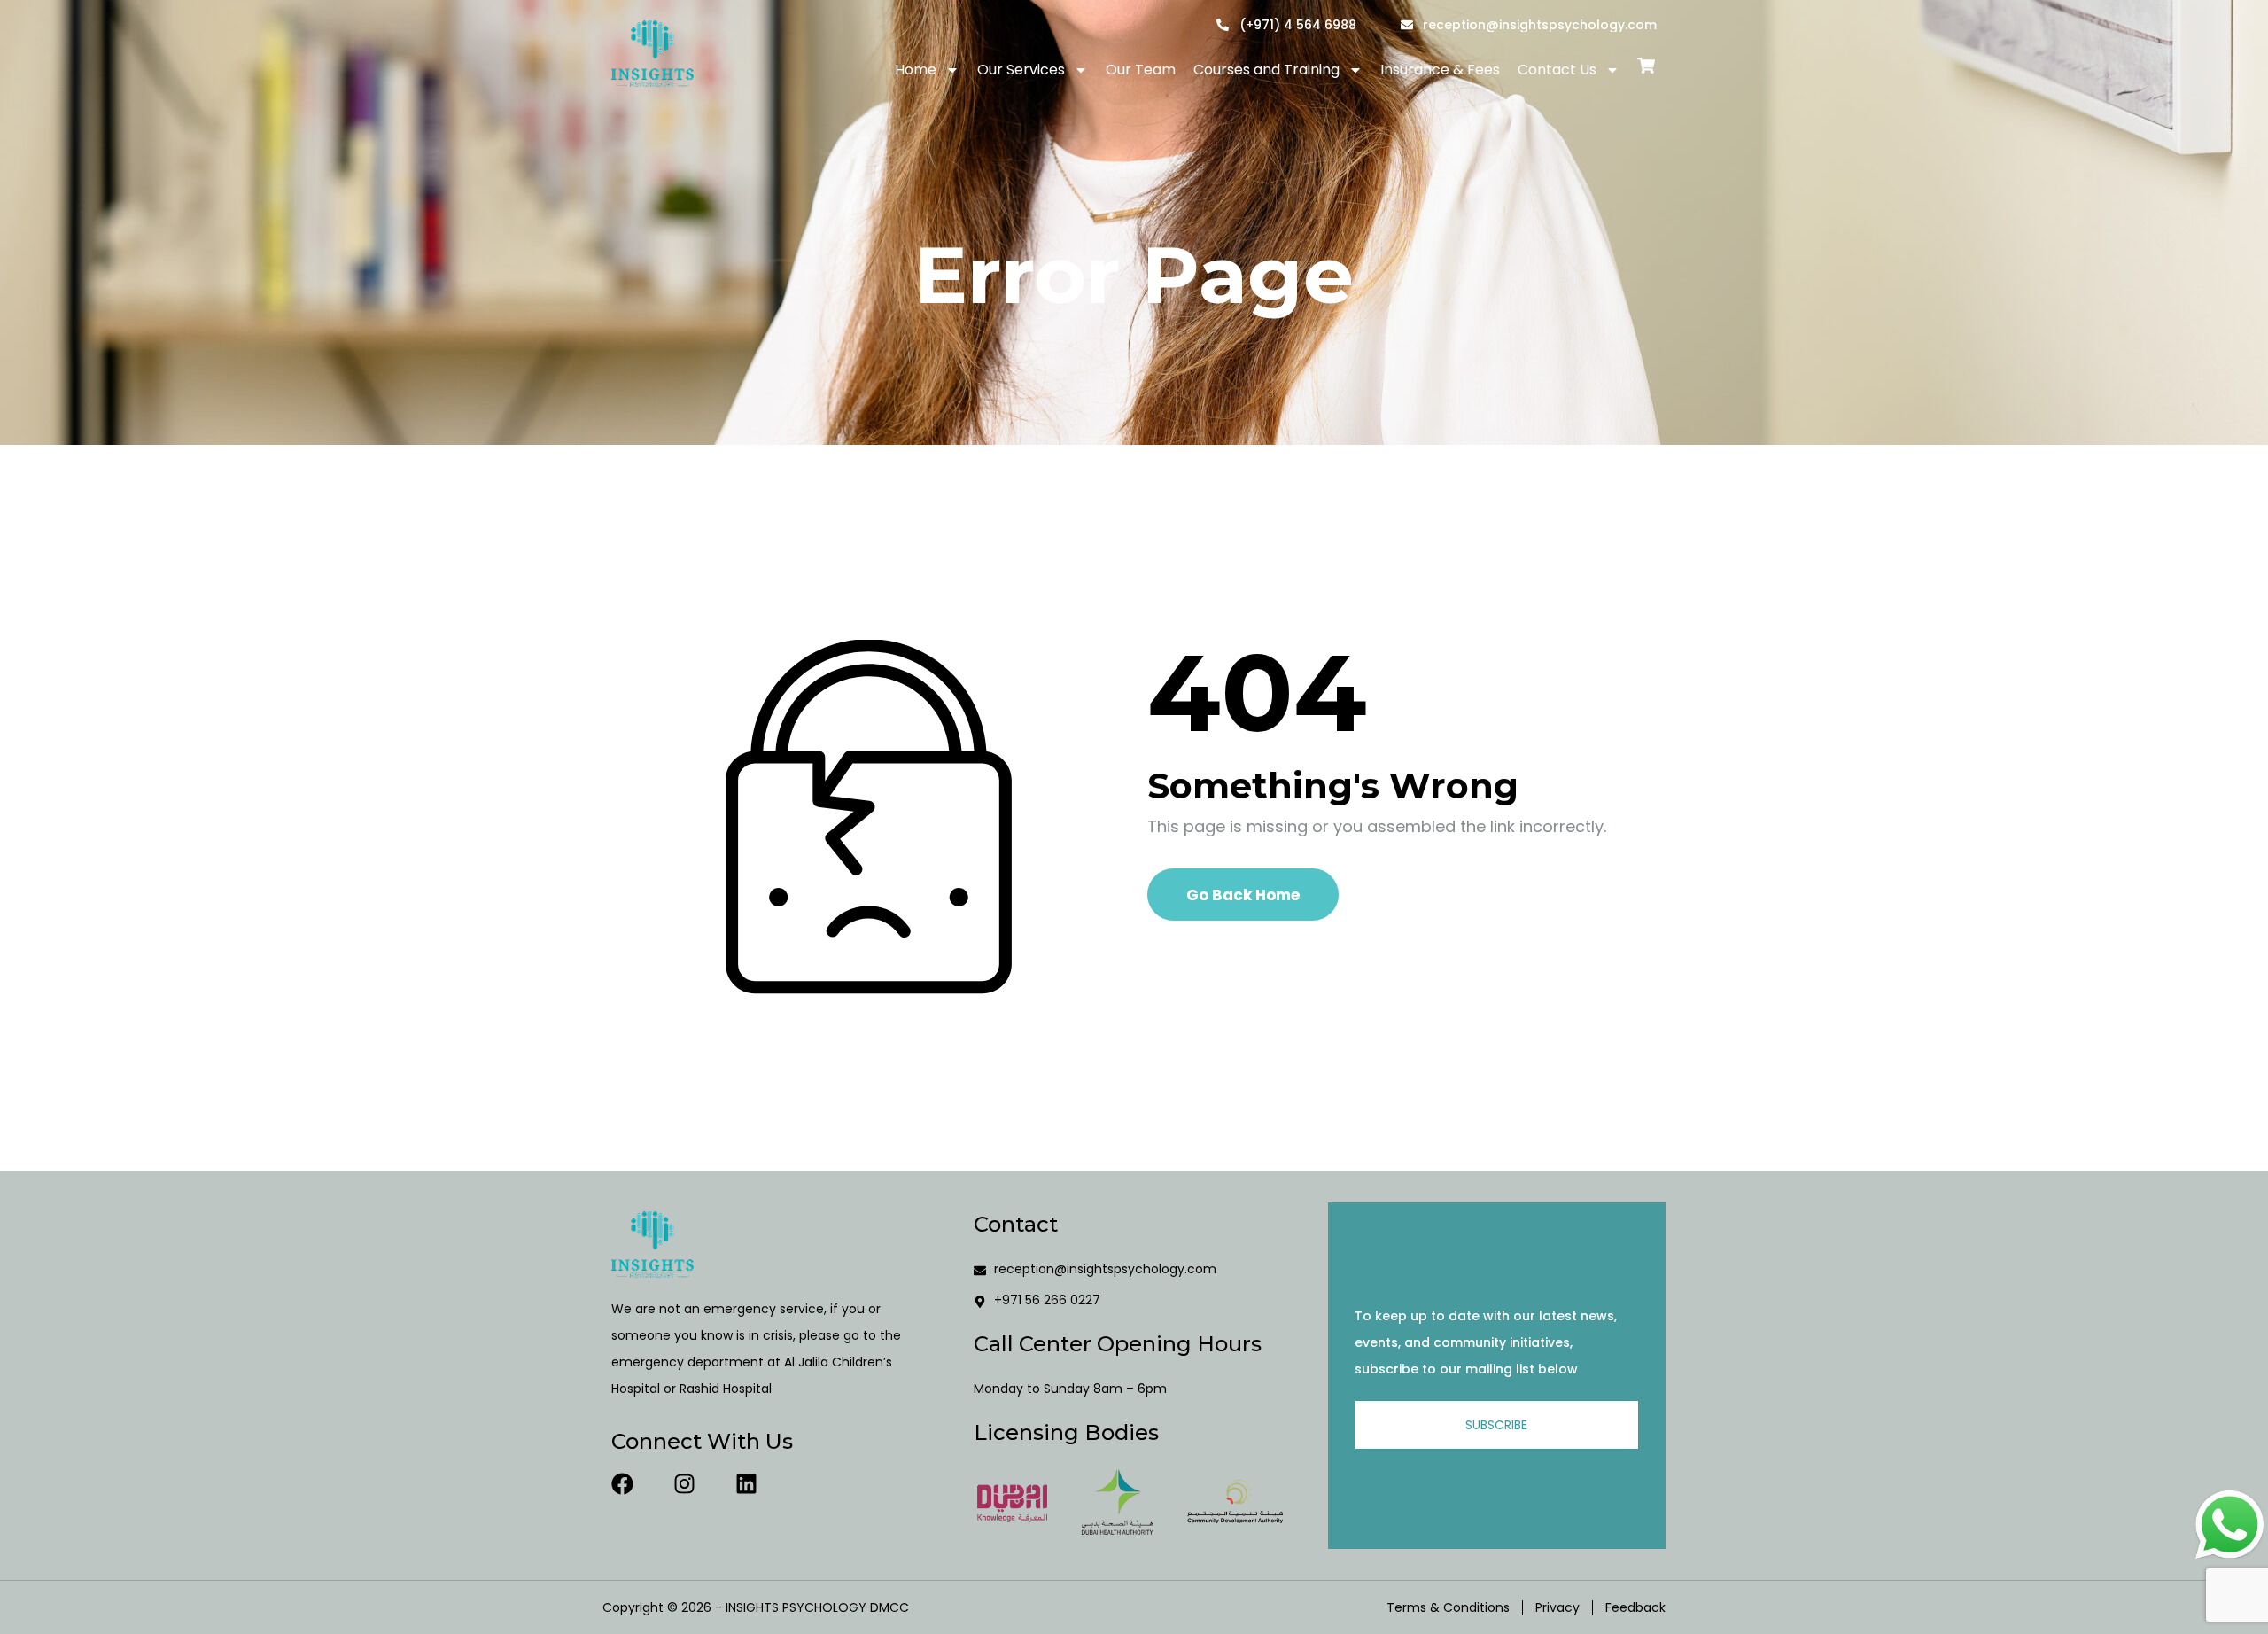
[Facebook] (622, 1484)
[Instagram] (684, 1484)
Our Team (1141, 70)
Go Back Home (1243, 895)
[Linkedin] (746, 1484)
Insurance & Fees (1440, 70)
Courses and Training (1266, 70)
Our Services (1021, 70)
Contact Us (1557, 70)
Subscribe (1496, 1425)
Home (916, 70)
